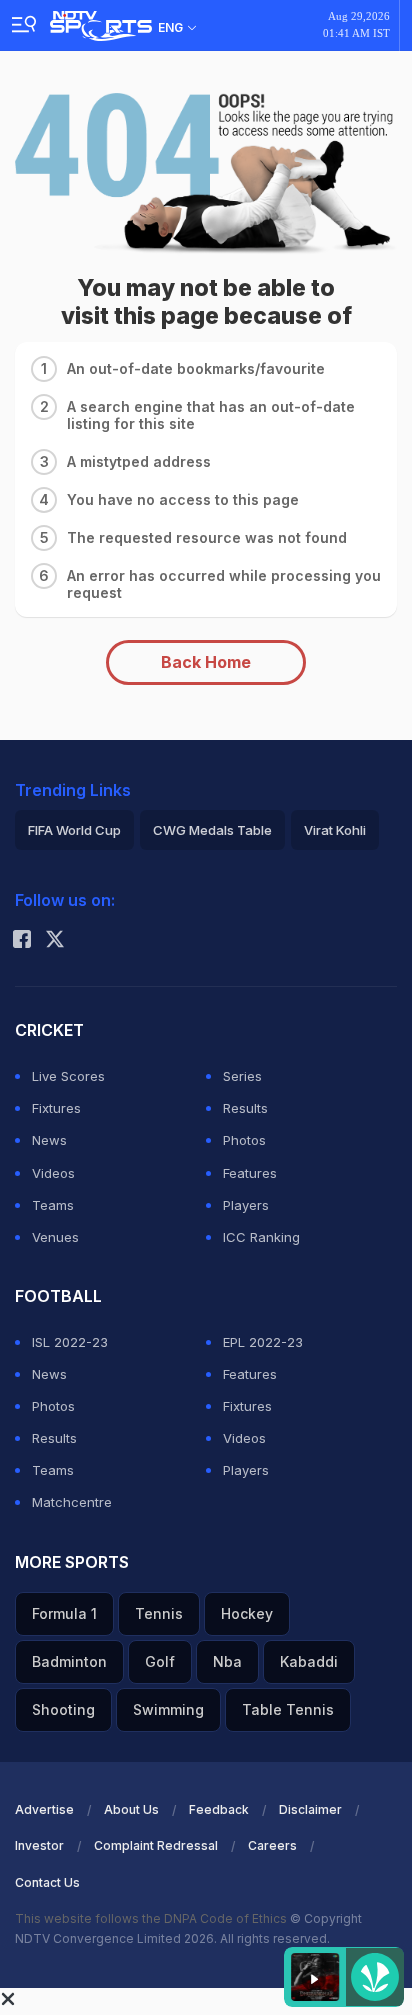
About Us (131, 1809)
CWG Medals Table (212, 830)
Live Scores (68, 1076)
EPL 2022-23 (263, 1342)
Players (246, 1205)
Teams (53, 1205)
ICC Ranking (261, 1237)
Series (242, 1076)
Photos (244, 1140)
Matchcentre (72, 1502)
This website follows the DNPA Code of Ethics (152, 1918)
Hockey (247, 1613)
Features (250, 1173)
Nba (227, 1661)
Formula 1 (64, 1613)
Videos (53, 1173)
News (49, 1140)
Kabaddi (309, 1661)
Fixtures (56, 1108)
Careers (272, 1845)
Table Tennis (288, 1709)
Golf (160, 1661)
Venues (55, 1237)
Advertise (44, 1809)
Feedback (219, 1809)
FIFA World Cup (74, 830)
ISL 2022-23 (70, 1342)
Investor (39, 1845)
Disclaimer (310, 1809)
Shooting (63, 1709)
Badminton (69, 1661)
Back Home (206, 662)
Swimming (168, 1709)
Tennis (159, 1613)
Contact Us (47, 1882)
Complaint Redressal (156, 1845)
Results (245, 1108)
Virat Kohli (335, 830)
